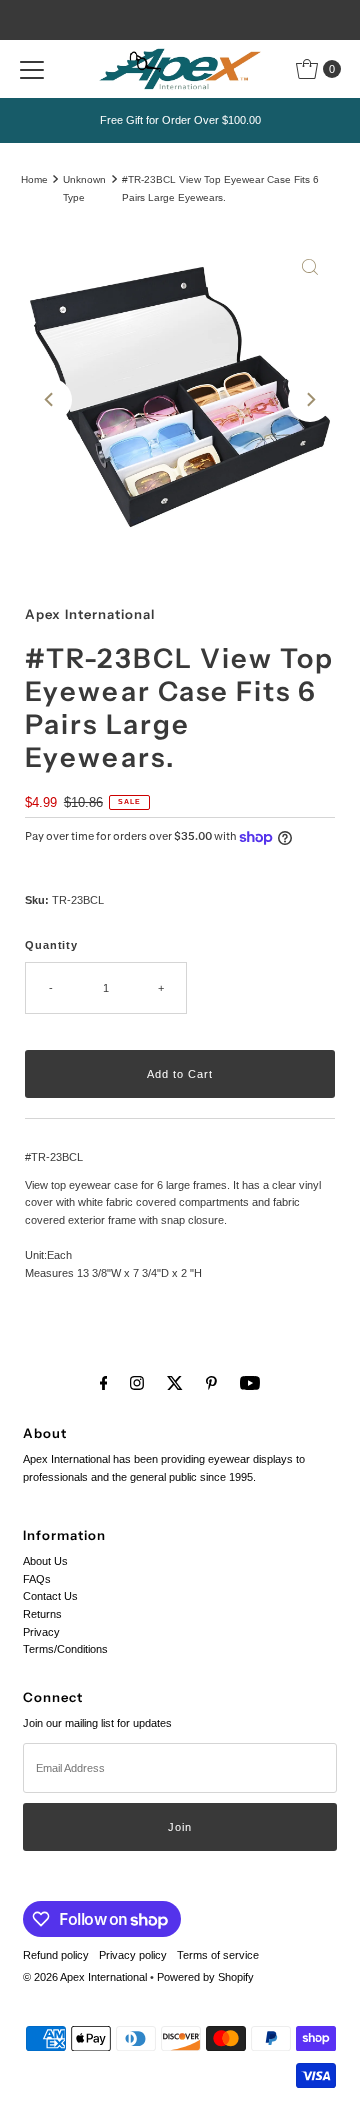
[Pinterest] (211, 1383)
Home (34, 179)
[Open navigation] (32, 69)
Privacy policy (133, 1955)
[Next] (310, 400)
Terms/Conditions (65, 1649)
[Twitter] (175, 1383)
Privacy (41, 1632)
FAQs (37, 1579)
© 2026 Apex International (85, 1977)
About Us (45, 1561)
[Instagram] (137, 1383)
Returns (42, 1614)
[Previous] (50, 400)
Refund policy (56, 1955)
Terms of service (218, 1955)
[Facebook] (104, 1383)
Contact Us (50, 1596)
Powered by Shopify (205, 1977)
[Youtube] (250, 1383)
